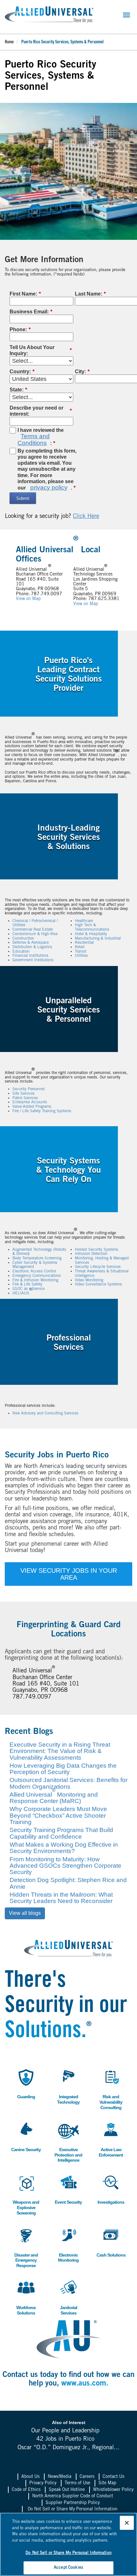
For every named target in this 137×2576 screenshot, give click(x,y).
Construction (23, 939)
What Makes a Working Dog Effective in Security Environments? (64, 1848)
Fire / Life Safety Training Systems (42, 1111)
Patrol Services (25, 1098)
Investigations (111, 2189)
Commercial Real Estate (33, 930)
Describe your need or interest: (41, 411)
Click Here (86, 517)
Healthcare (84, 921)
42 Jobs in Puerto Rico (65, 2439)
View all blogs (25, 1913)
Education (21, 952)
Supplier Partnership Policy (73, 2503)
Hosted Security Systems (97, 1250)
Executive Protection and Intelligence (68, 2141)
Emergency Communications (37, 1276)
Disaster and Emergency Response (25, 2247)
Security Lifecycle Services (98, 1267)
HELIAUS (22, 1293)
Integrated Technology (67, 2086)
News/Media (60, 2477)
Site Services (24, 1094)
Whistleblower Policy (113, 2490)
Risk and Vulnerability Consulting (110, 2089)
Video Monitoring (89, 1280)
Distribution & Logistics (32, 947)
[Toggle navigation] (126, 15)
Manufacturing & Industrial (98, 939)
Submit (23, 498)
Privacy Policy (43, 2483)
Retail (80, 947)
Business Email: (31, 312)
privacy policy (49, 487)
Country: (22, 372)
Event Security (68, 2189)
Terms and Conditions (34, 439)
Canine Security (26, 2136)
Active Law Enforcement (110, 2139)
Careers (87, 2477)
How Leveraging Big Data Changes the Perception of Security (63, 1769)
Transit (81, 952)
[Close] (127, 2523)
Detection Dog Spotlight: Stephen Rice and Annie (68, 1883)
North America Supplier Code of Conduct (73, 2496)
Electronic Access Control (34, 1271)
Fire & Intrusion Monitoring (35, 1280)
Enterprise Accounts (30, 1102)
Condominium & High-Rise (35, 934)
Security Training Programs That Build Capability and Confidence (61, 1833)
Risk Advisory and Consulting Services (45, 1413)
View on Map (28, 599)
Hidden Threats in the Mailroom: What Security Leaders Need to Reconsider (61, 1898)
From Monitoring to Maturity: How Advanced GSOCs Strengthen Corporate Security (65, 1866)
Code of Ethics (26, 2490)
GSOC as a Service (29, 1289)
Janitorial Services (66, 2297)
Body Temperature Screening (37, 1258)
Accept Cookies (68, 2568)
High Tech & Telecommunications (92, 927)
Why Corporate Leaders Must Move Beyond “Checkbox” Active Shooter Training (58, 1815)
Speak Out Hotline (67, 2490)
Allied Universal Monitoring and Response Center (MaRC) (54, 1798)
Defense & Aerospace (31, 943)
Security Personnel (29, 1089)
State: (18, 390)
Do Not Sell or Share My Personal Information (73, 2509)
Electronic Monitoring (67, 2244)
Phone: (20, 329)
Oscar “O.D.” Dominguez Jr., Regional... (68, 2448)
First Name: (25, 294)
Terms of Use (77, 2483)
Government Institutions (33, 960)
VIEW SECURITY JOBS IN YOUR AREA (69, 1574)
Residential (84, 943)
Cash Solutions (111, 2241)
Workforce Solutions (24, 2297)
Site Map (107, 2483)
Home (9, 42)
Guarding (24, 2083)
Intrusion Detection (91, 1254)
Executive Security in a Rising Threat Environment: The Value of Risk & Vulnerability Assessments (60, 1751)
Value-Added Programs (32, 1107)
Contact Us (113, 2477)
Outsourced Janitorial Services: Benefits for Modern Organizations (68, 1783)
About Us (30, 2477)
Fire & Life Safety (27, 1284)
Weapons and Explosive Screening (26, 2194)
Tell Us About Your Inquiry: (41, 350)
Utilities (81, 956)
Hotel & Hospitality (91, 934)
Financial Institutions (30, 956)
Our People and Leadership (65, 2431)
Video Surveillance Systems (98, 1284)
